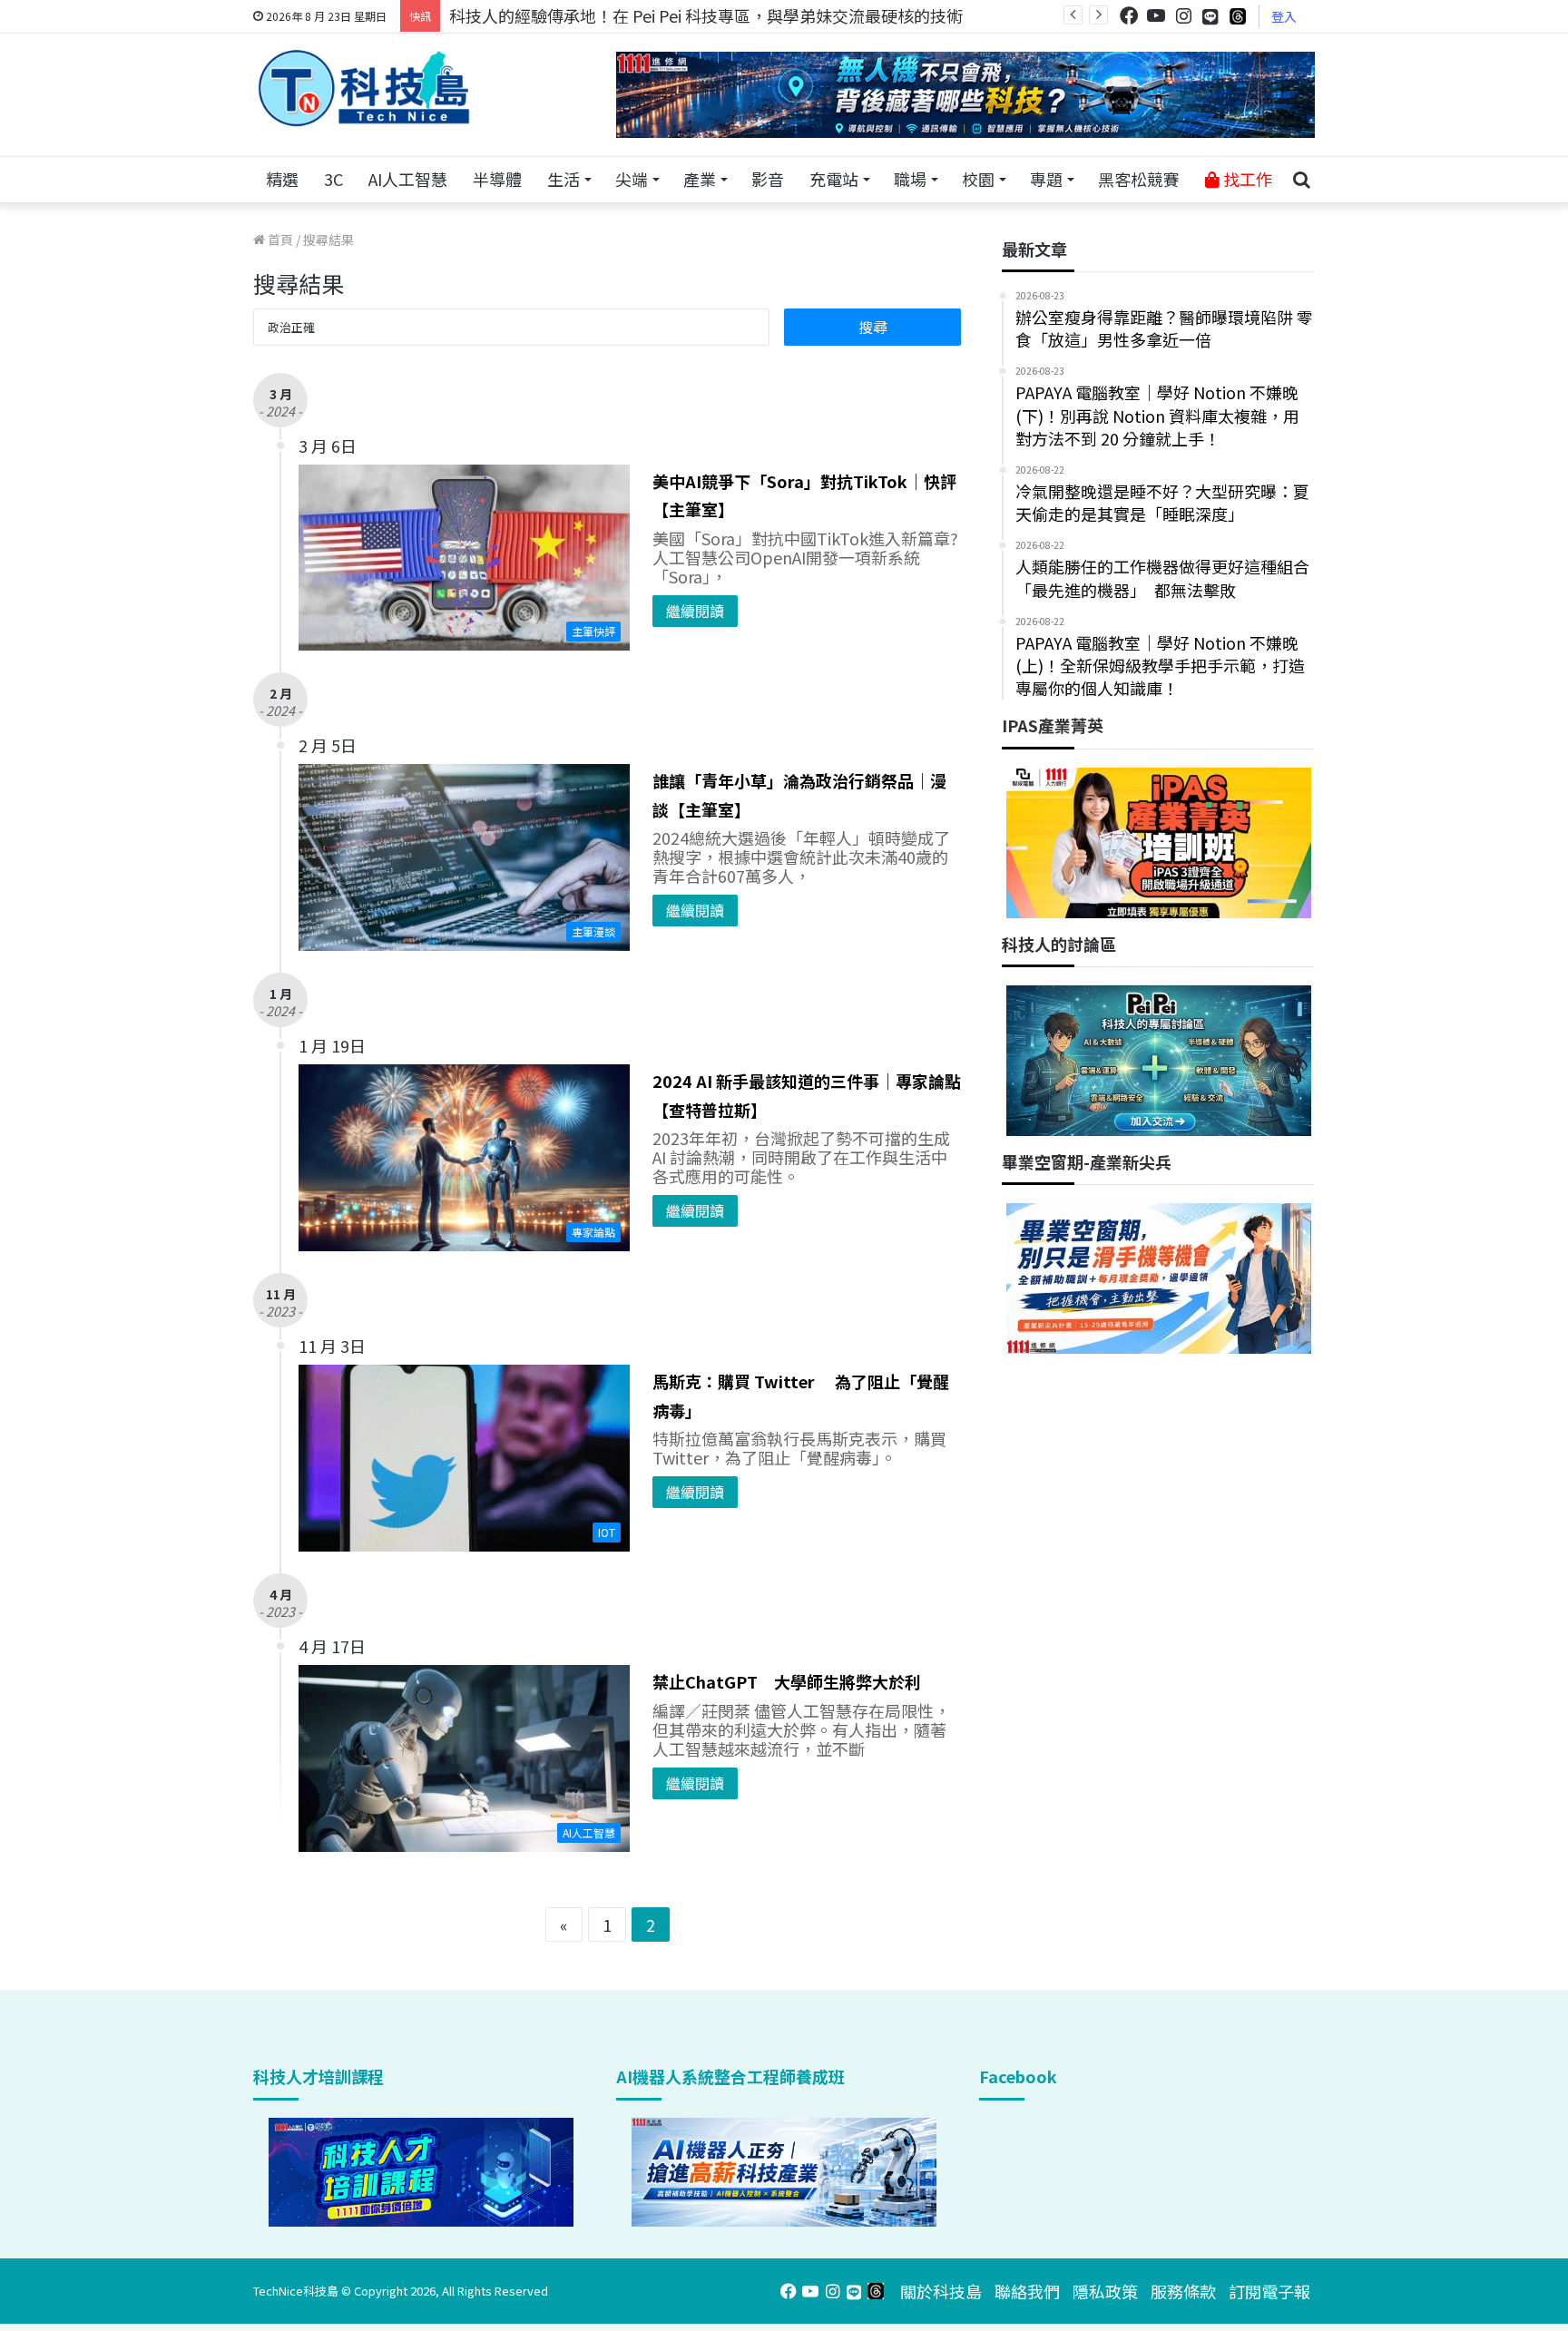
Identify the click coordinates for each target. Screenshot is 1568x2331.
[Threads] (1238, 16)
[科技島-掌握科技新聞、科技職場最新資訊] (364, 88)
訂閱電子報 (1269, 2291)
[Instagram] (1183, 16)
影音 (768, 179)
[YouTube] (1156, 16)
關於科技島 (941, 2291)
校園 (978, 179)
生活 (563, 179)
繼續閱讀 (695, 611)
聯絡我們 (1027, 2291)
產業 (700, 179)
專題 (1046, 179)
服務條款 (1183, 2291)
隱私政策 (1105, 2291)
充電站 (834, 179)
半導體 (497, 179)
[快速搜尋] (1301, 180)
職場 (910, 179)
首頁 (279, 240)
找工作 (1246, 179)
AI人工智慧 (408, 179)
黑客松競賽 (1139, 179)
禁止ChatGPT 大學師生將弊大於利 (787, 1681)
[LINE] (1210, 16)
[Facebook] (1129, 16)
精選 (282, 179)
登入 (1284, 16)
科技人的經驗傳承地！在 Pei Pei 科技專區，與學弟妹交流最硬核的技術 (706, 15)
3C (333, 179)
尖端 (632, 179)
